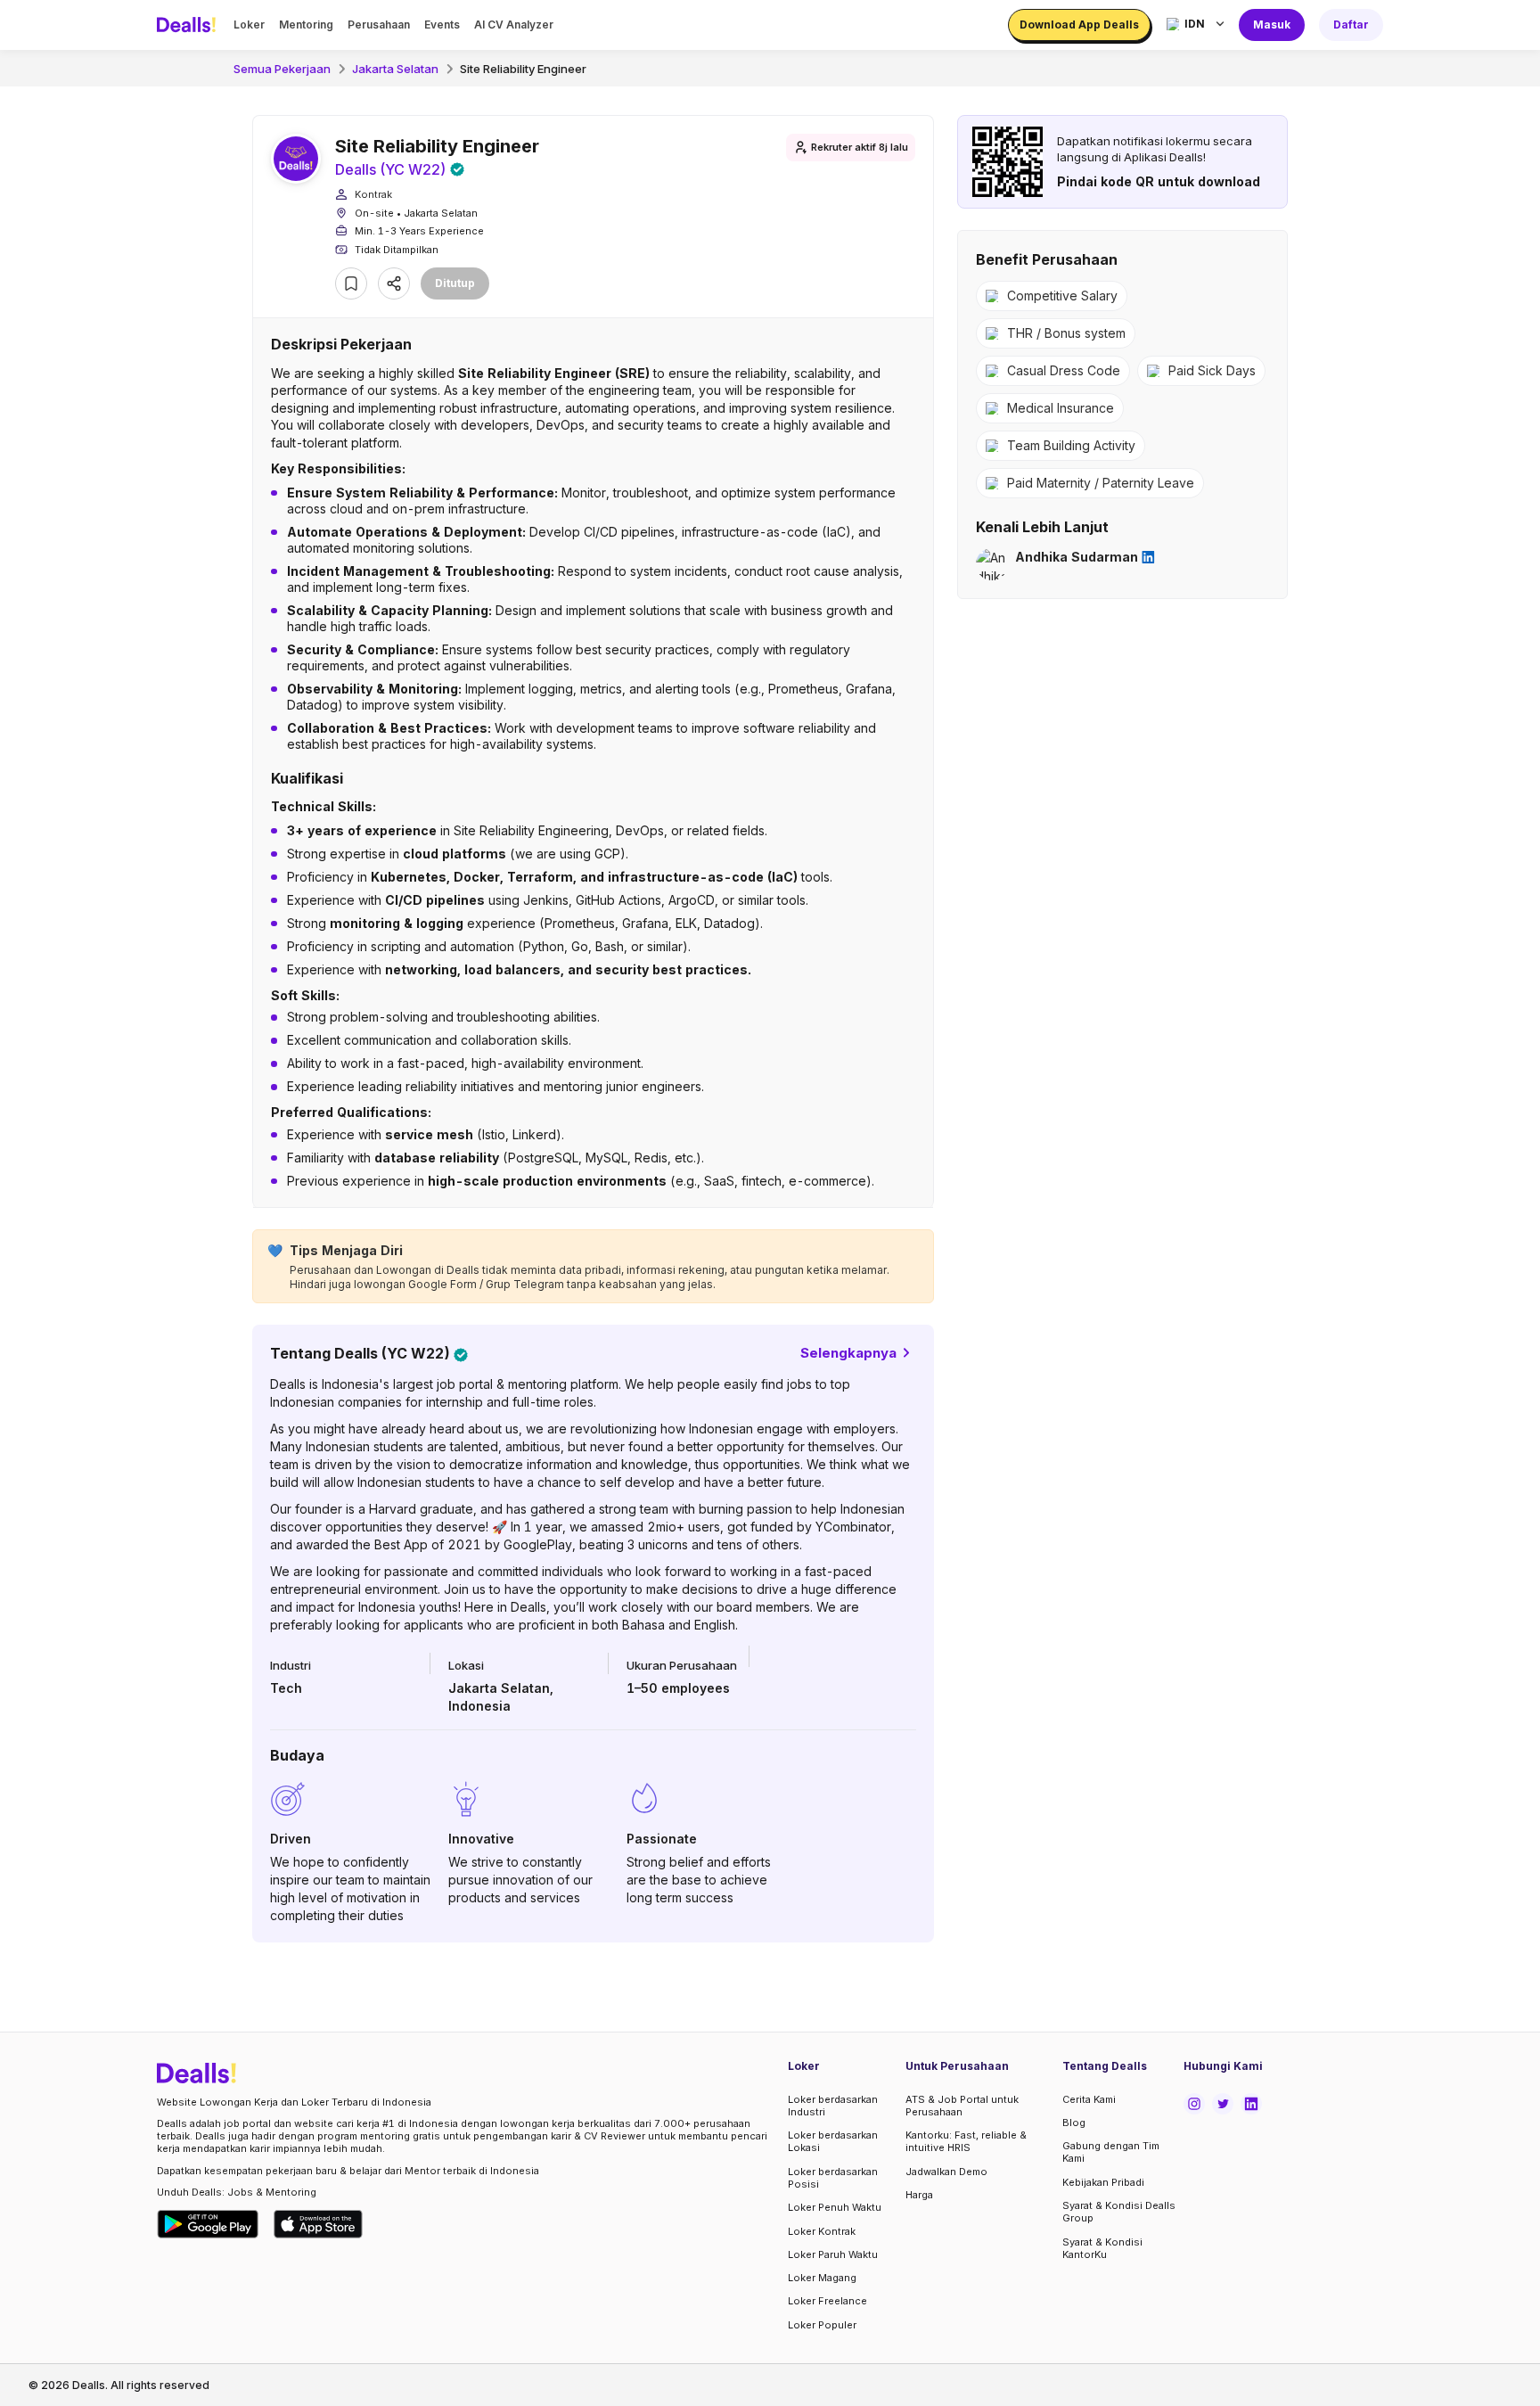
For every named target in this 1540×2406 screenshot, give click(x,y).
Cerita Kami (1089, 2099)
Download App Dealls (1079, 25)
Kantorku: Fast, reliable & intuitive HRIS (966, 2141)
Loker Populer (822, 2325)
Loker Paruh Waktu (833, 2254)
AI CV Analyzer (514, 25)
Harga (919, 2195)
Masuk (1272, 25)
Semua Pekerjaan (282, 69)
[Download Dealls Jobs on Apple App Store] (318, 2224)
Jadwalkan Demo (946, 2172)
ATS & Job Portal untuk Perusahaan (962, 2106)
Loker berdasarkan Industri (833, 2106)
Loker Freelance (827, 2301)
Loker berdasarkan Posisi (833, 2178)
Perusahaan (379, 25)
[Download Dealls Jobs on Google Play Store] (208, 2224)
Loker (249, 25)
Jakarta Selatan (395, 69)
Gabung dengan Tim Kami (1111, 2152)
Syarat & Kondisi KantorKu (1102, 2248)
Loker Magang (822, 2278)
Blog (1074, 2123)
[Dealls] (189, 25)
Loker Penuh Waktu (835, 2207)
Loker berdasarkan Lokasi (833, 2141)
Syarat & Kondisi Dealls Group (1119, 2212)
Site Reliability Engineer (523, 69)
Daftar (1351, 25)
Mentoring (306, 25)
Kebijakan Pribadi (1103, 2182)
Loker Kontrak (822, 2231)
